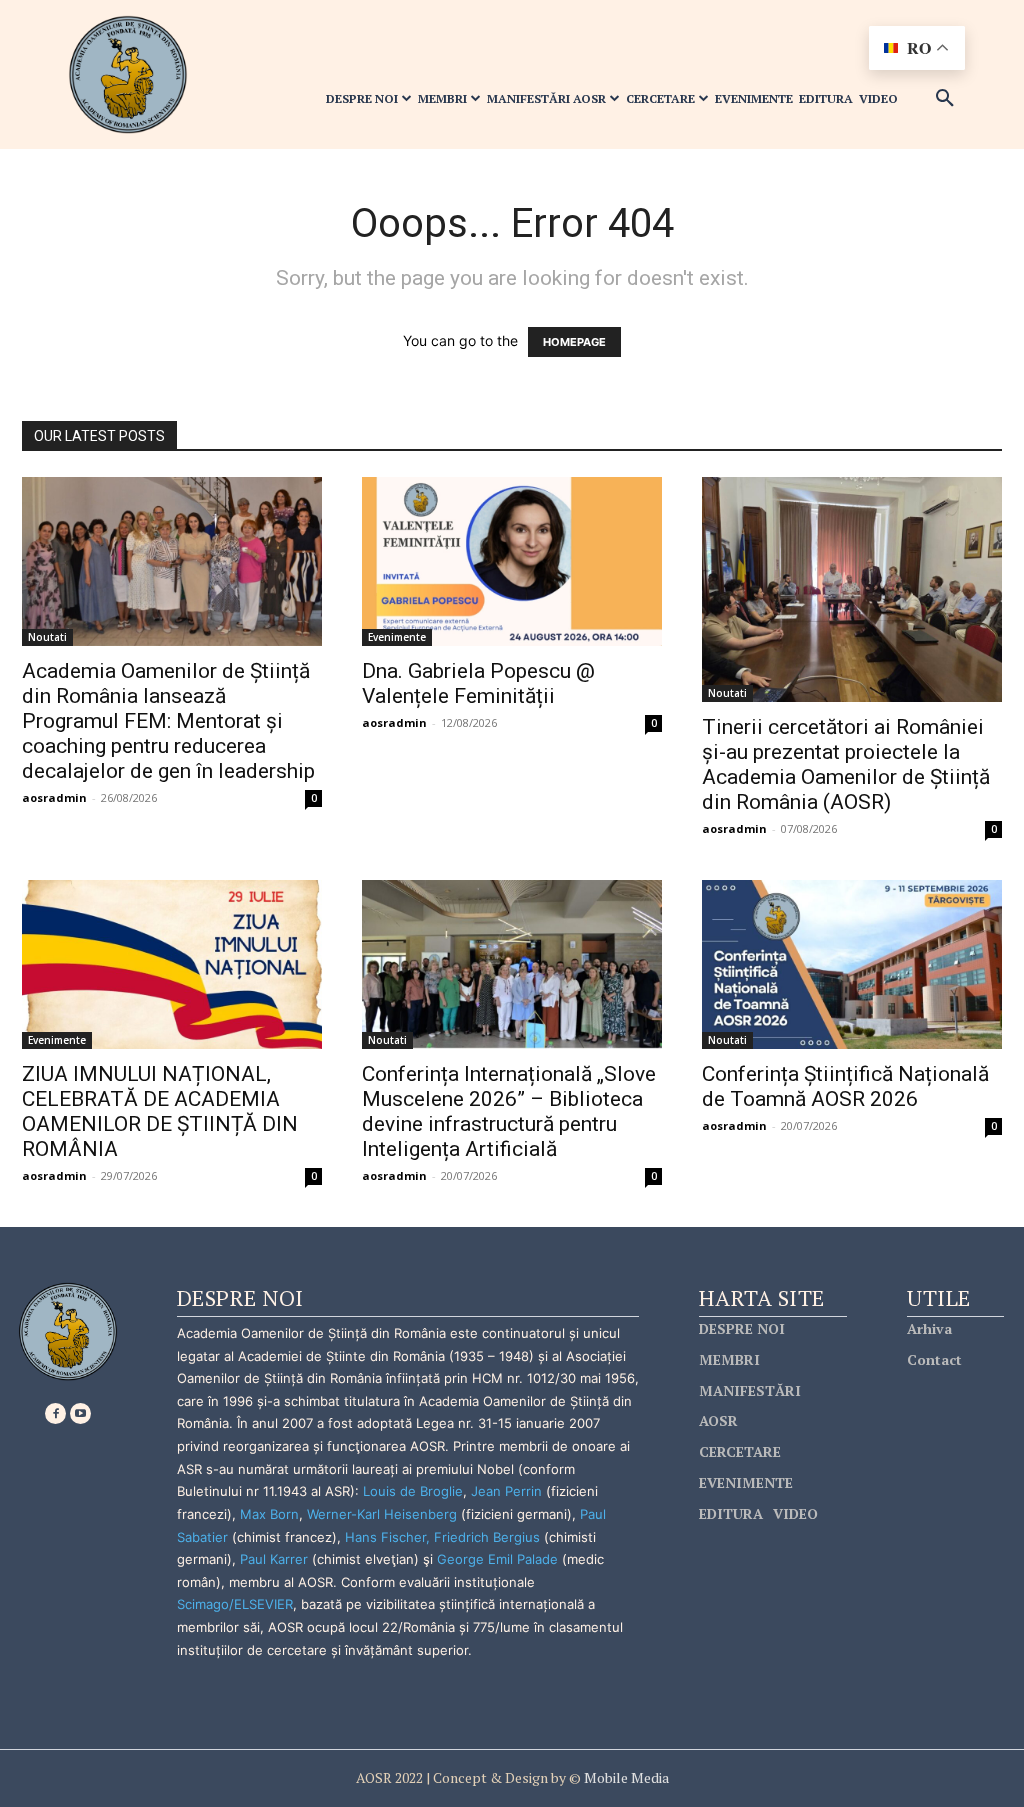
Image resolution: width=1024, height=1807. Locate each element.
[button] (945, 99)
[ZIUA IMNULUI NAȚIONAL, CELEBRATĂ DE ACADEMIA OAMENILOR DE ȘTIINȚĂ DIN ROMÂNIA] (172, 964)
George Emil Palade (497, 1559)
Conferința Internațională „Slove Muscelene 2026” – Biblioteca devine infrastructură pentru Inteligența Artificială (509, 1111)
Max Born (269, 1514)
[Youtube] (80, 1413)
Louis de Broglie (413, 1491)
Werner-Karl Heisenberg (382, 1514)
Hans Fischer (385, 1537)
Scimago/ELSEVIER (235, 1604)
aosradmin (54, 797)
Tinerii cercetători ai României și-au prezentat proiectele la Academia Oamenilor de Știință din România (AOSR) (846, 764)
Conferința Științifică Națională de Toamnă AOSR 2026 (845, 1086)
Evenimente (397, 637)
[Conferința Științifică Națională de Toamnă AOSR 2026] (852, 964)
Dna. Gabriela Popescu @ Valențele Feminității (478, 683)
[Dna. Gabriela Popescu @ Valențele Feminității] (512, 561)
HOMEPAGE (574, 342)
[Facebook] (55, 1413)
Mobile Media (625, 1777)
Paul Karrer (274, 1559)
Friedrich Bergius (487, 1537)
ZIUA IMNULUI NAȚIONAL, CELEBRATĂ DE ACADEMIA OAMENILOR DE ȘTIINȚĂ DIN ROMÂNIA (160, 1111)
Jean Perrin (508, 1491)
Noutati (47, 637)
